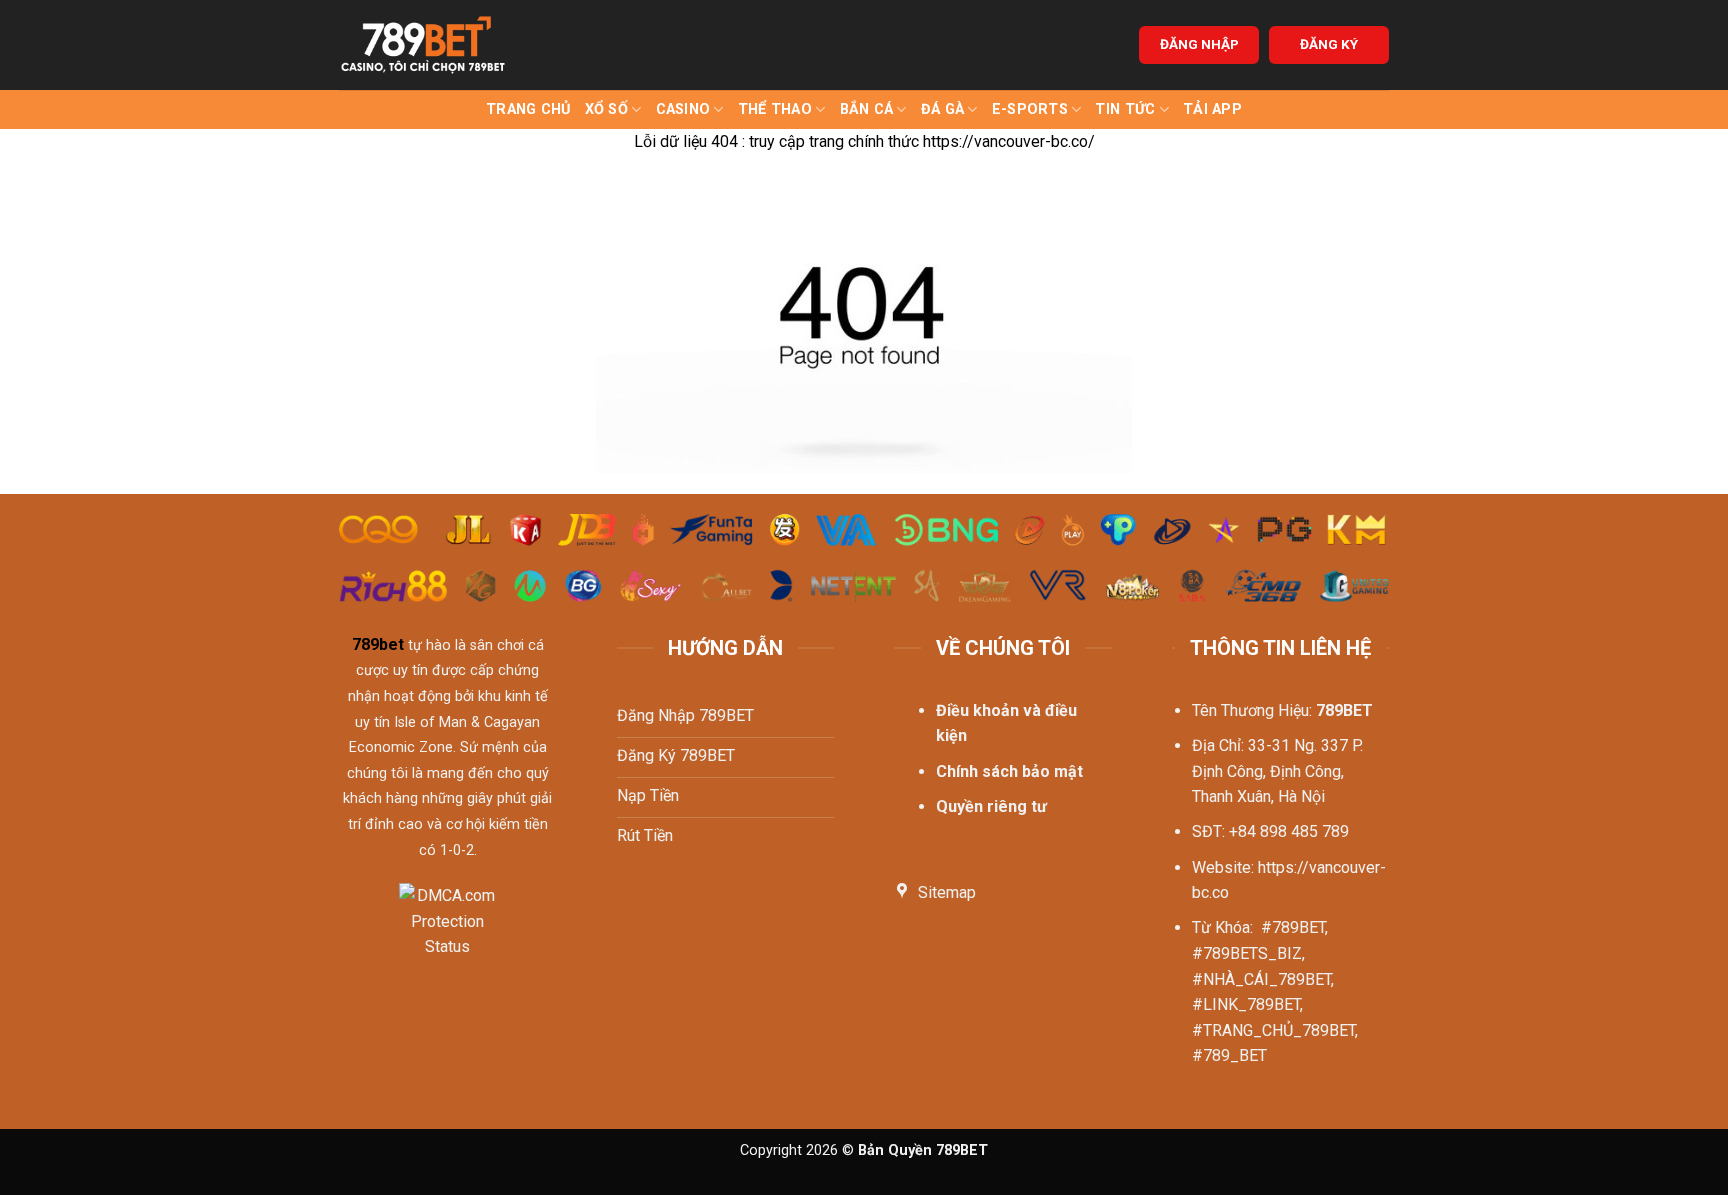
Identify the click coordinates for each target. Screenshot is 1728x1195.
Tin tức (1125, 109)
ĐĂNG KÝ (1329, 44)
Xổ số (606, 109)
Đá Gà (942, 109)
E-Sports (1030, 109)
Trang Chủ (528, 109)
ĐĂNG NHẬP (1199, 44)
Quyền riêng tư (991, 806)
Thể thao (775, 109)
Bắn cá (867, 109)
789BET (1344, 710)
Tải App (1212, 109)
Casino (683, 109)
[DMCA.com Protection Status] (447, 933)
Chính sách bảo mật (1009, 771)
